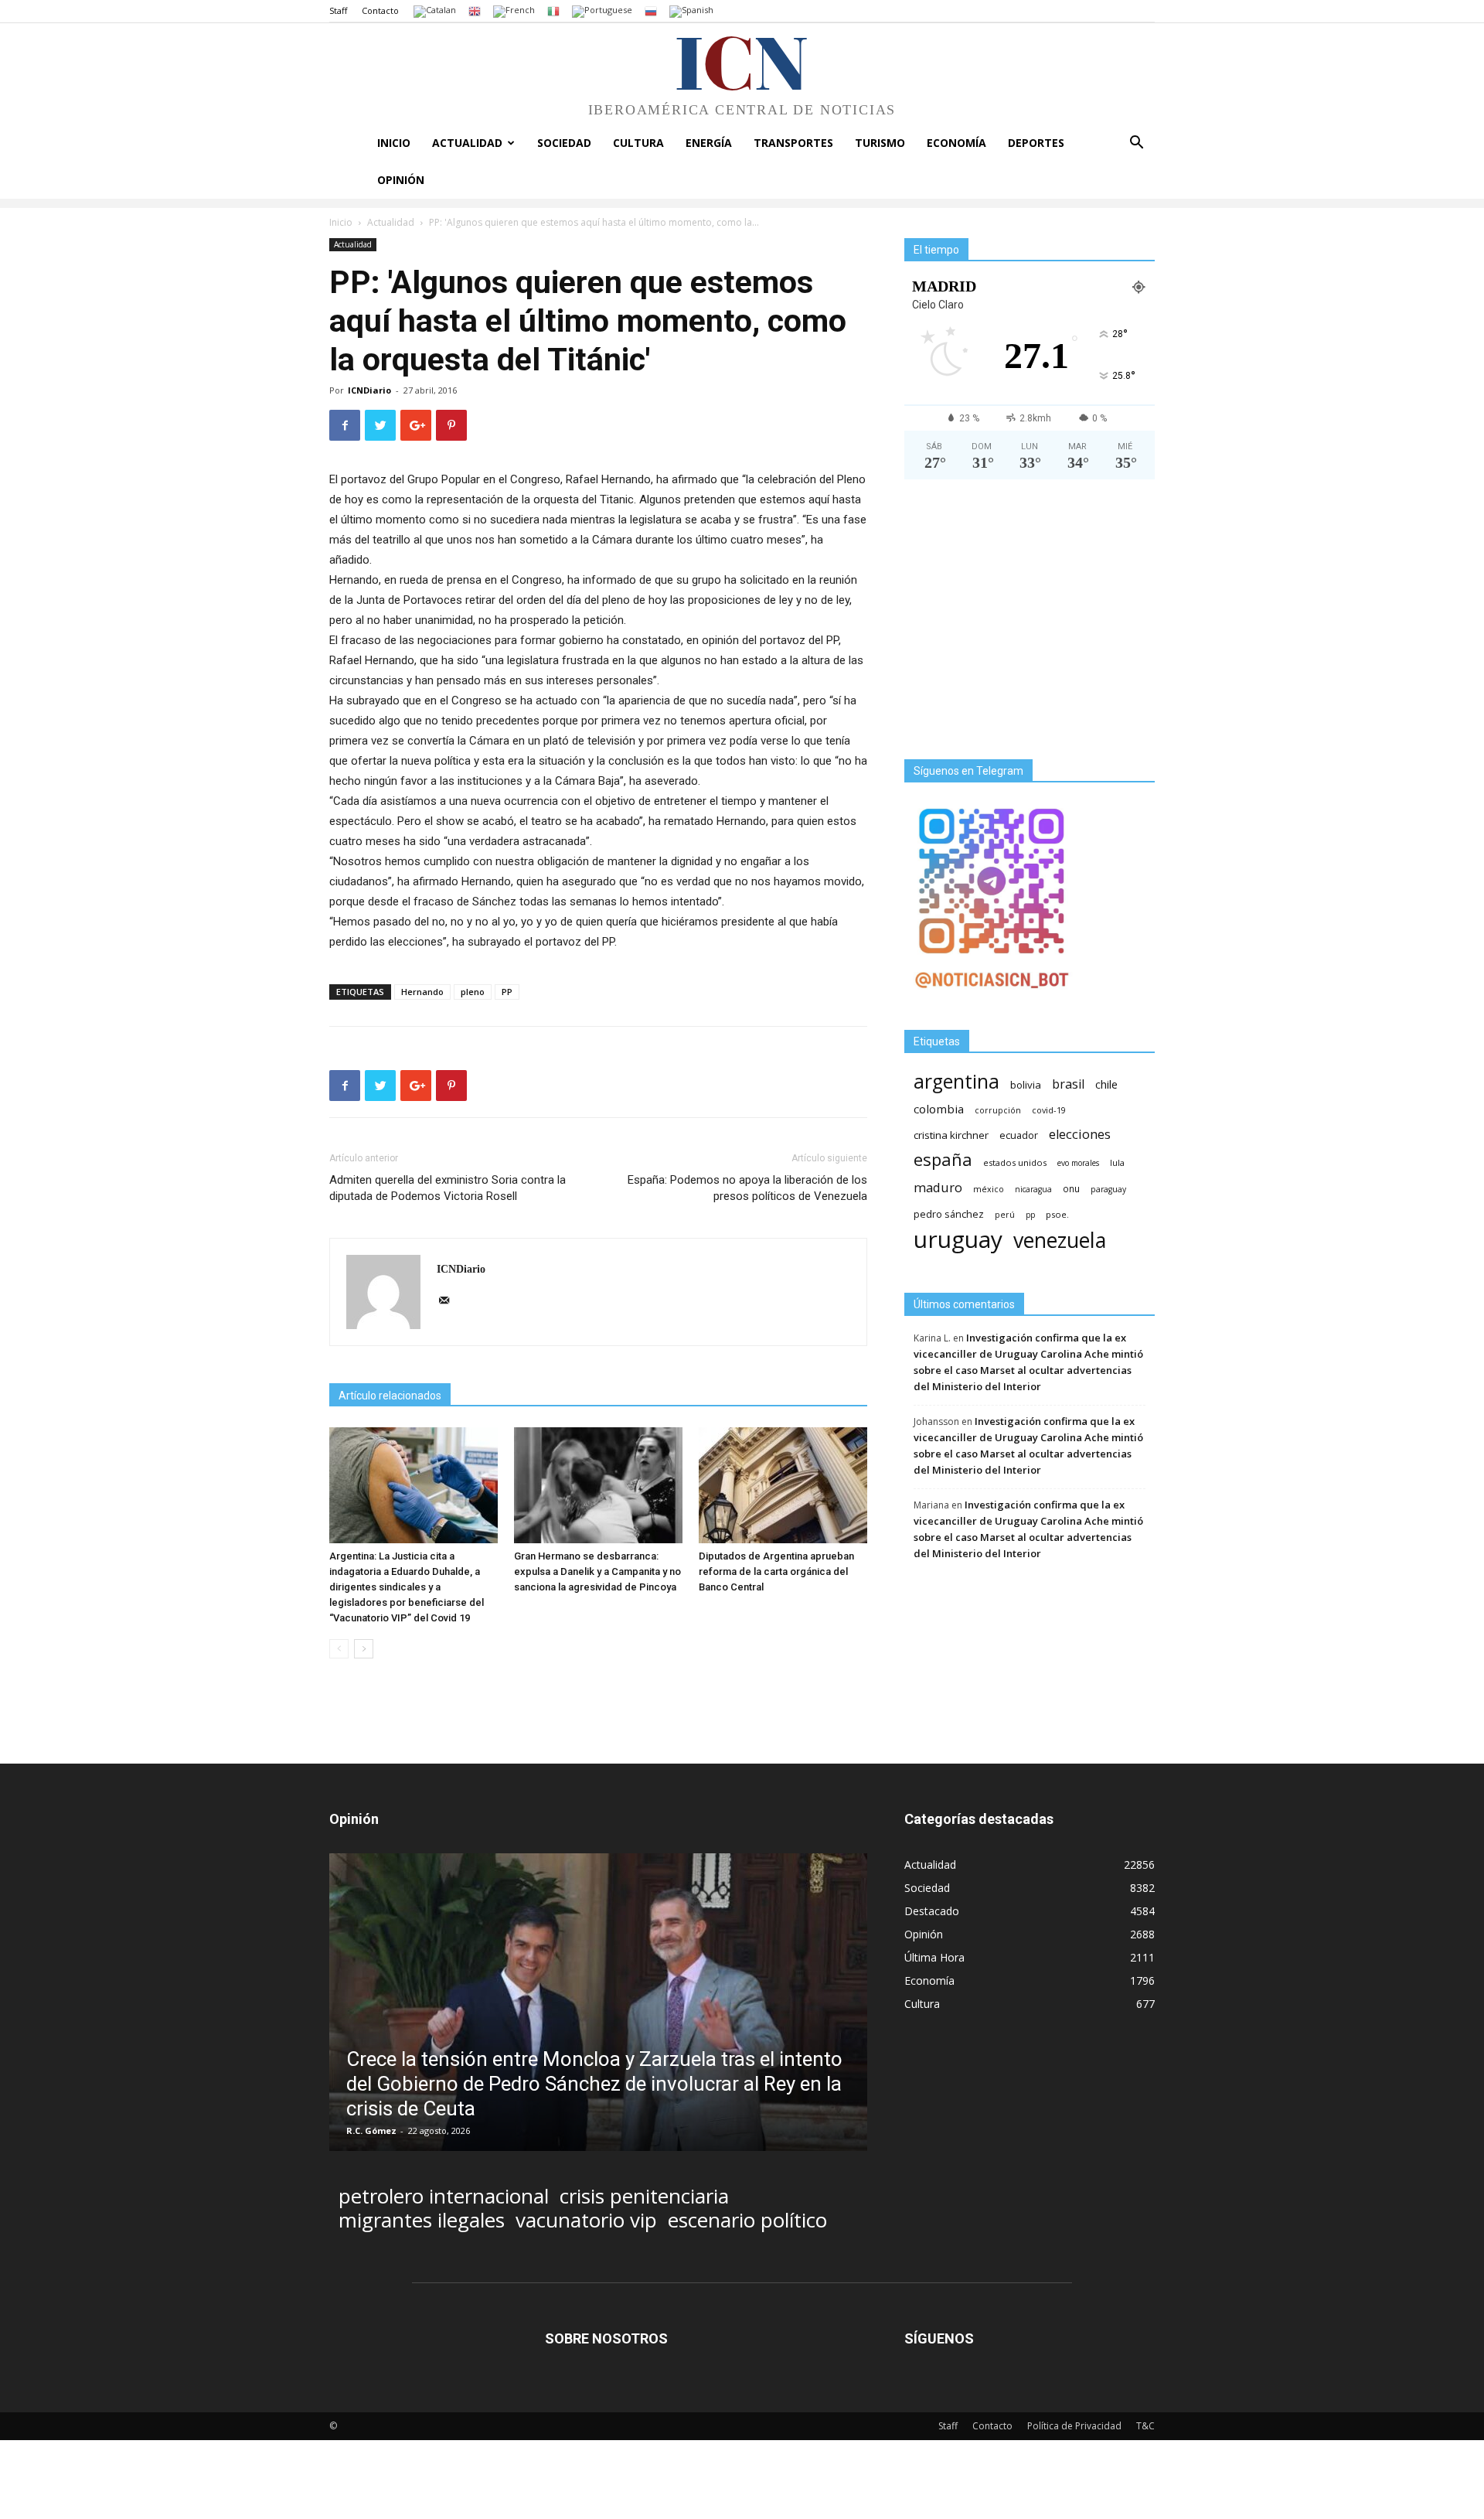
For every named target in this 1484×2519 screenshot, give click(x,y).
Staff (338, 10)
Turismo (880, 143)
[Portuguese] (602, 10)
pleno (473, 992)
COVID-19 (1049, 1110)
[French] (514, 10)
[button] (1136, 144)
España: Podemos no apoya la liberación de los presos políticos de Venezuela (747, 1188)
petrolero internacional (444, 2196)
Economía (956, 143)
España (943, 1159)
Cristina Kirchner (951, 1135)
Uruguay (958, 1239)
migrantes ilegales (422, 2220)
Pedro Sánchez (949, 1214)
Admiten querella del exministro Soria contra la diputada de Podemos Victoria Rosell (448, 1188)
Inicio (394, 143)
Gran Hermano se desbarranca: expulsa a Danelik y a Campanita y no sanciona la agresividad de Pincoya (597, 1571)
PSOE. (1057, 1214)
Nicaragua (1033, 1189)
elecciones (1080, 1135)
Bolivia (1026, 1085)
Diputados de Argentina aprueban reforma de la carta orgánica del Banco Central (776, 1571)
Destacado (932, 1911)
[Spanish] (691, 10)
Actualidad (467, 143)
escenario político (747, 2220)
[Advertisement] (1030, 625)
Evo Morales (1078, 1163)
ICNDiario (369, 390)
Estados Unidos (1015, 1162)
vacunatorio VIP (586, 2220)
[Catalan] (435, 10)
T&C (1145, 2426)
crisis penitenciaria (644, 2196)
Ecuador (1019, 1135)
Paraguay (1108, 1189)
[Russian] (651, 10)
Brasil (1068, 1084)
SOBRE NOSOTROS (606, 2338)
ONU (1071, 1189)
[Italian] (553, 10)
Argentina (956, 1081)
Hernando (422, 992)
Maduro (938, 1187)
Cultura (638, 143)
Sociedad (564, 143)
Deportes (1036, 143)
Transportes (793, 143)
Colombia (939, 1109)
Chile (1106, 1084)
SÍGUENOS (939, 2338)
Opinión (401, 180)
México (989, 1189)
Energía (709, 143)
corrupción (998, 1110)
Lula (1117, 1162)
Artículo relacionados (390, 1396)
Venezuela (1060, 1240)
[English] (475, 10)
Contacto (380, 10)
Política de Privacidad (1074, 2426)
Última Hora (934, 1957)
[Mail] (449, 1301)
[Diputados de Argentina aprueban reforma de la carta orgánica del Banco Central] (783, 1485)
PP (507, 992)
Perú (1005, 1215)
